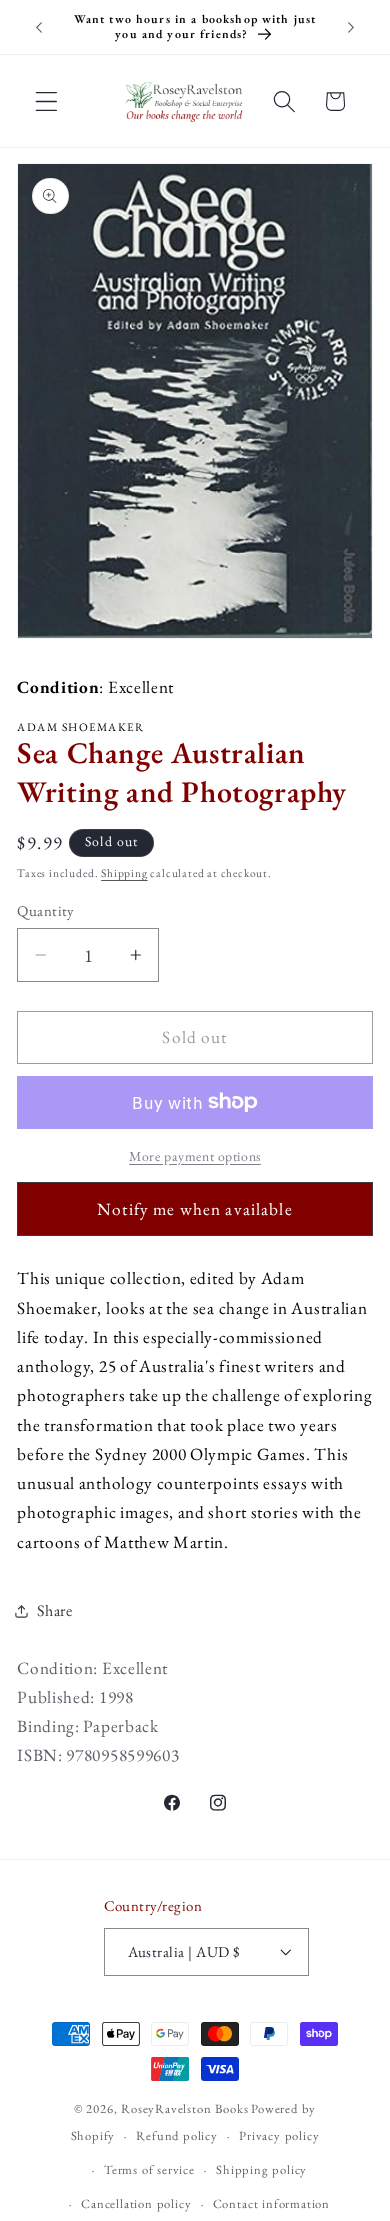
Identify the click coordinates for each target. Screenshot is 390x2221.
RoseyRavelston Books (184, 2108)
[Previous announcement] (39, 27)
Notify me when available (195, 1209)
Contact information (271, 2203)
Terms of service (149, 2169)
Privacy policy (279, 2135)
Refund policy (176, 2135)
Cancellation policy (136, 2203)
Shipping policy (261, 2169)
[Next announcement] (351, 27)
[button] (46, 101)
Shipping (124, 872)
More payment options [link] (195, 1156)
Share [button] (54, 1610)
